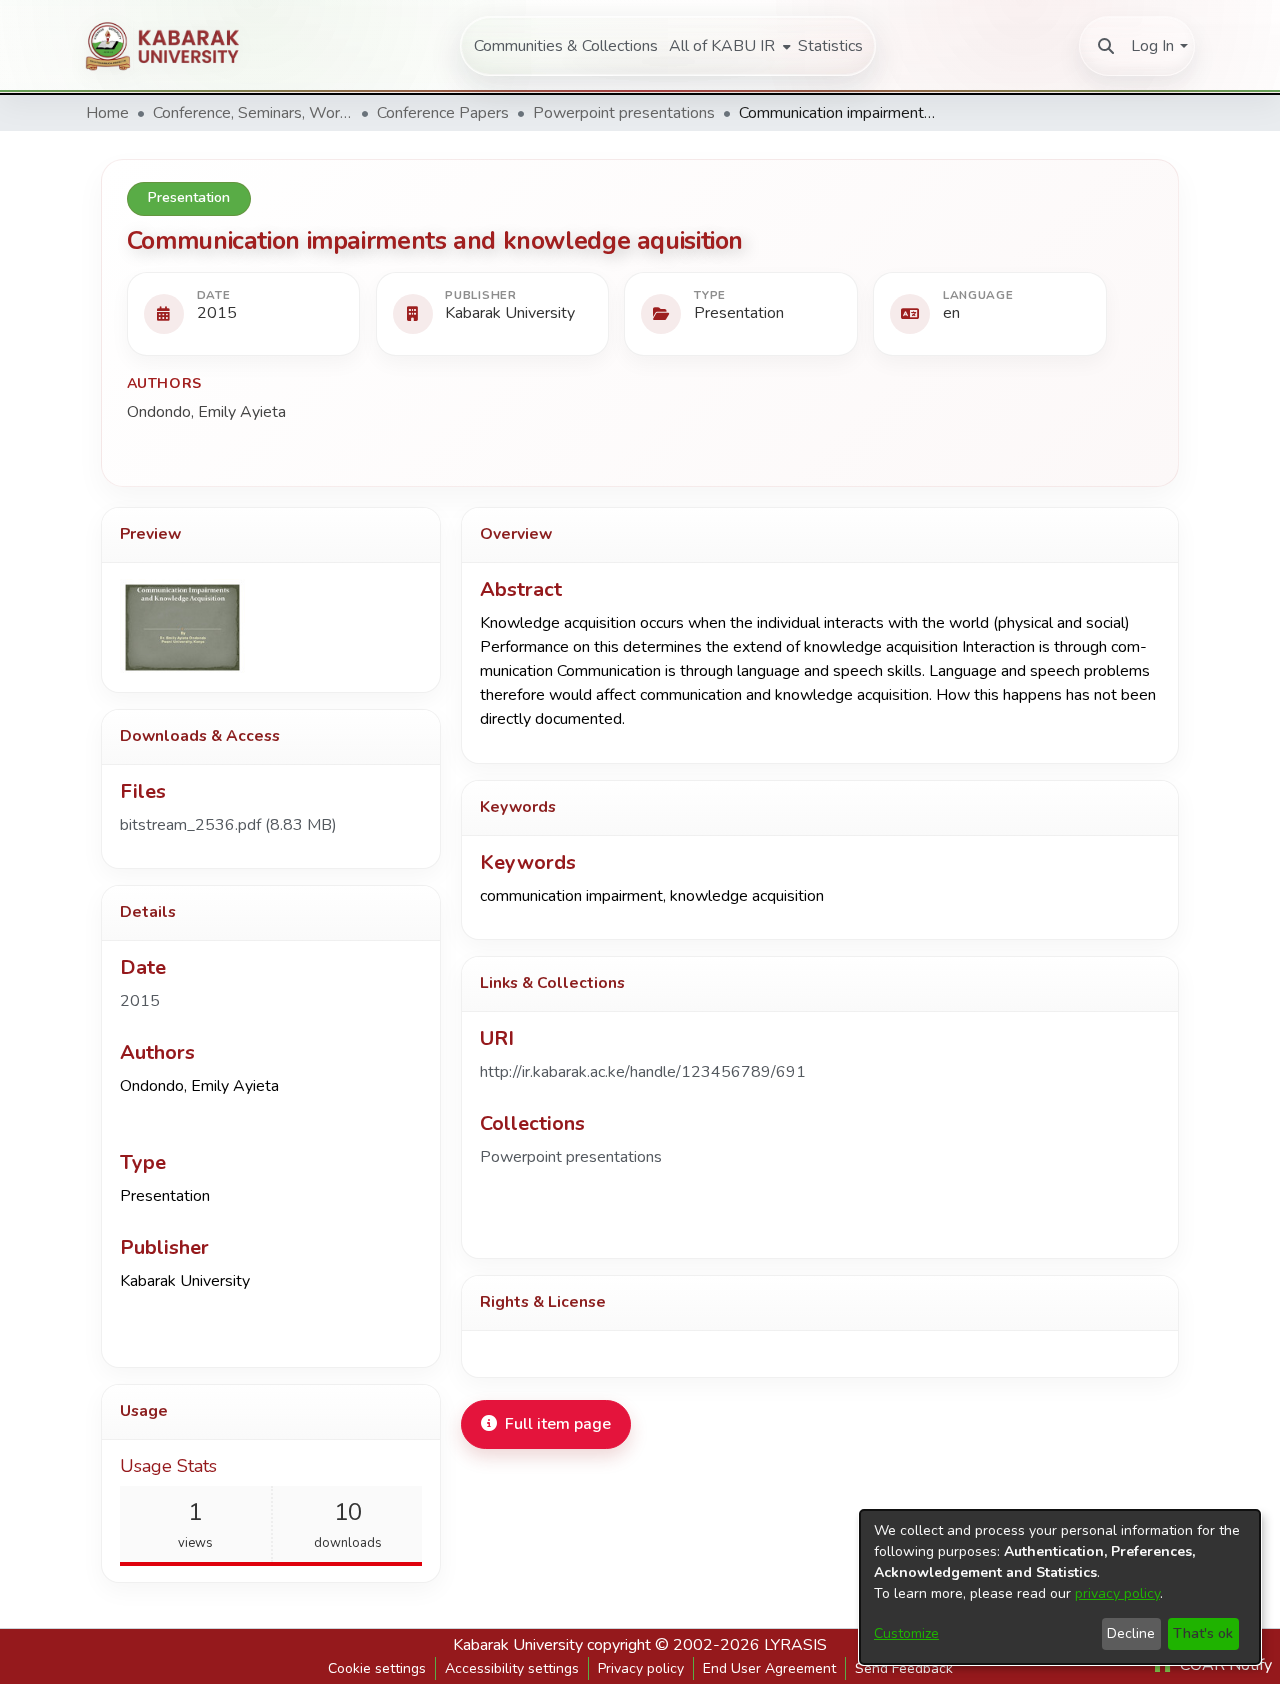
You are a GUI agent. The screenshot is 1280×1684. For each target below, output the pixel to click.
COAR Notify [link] (1224, 1665)
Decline (1131, 1633)
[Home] (171, 46)
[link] (228, 825)
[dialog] (1060, 1587)
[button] (1106, 46)
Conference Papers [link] (443, 113)
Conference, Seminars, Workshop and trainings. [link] (253, 113)
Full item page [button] (558, 1424)
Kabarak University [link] (518, 1645)
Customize (906, 1633)
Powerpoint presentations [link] (624, 113)
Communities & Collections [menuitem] (566, 46)
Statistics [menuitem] (830, 46)
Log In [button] (1152, 46)
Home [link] (107, 113)
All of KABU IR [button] (722, 46)
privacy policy (1117, 1593)
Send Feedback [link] (904, 1668)
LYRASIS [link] (795, 1645)
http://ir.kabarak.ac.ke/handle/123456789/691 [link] (643, 1072)
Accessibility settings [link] (512, 1668)
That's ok (1203, 1633)
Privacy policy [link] (641, 1668)
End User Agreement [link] (769, 1668)
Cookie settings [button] (377, 1668)
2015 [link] (140, 1001)
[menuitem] (728, 46)
